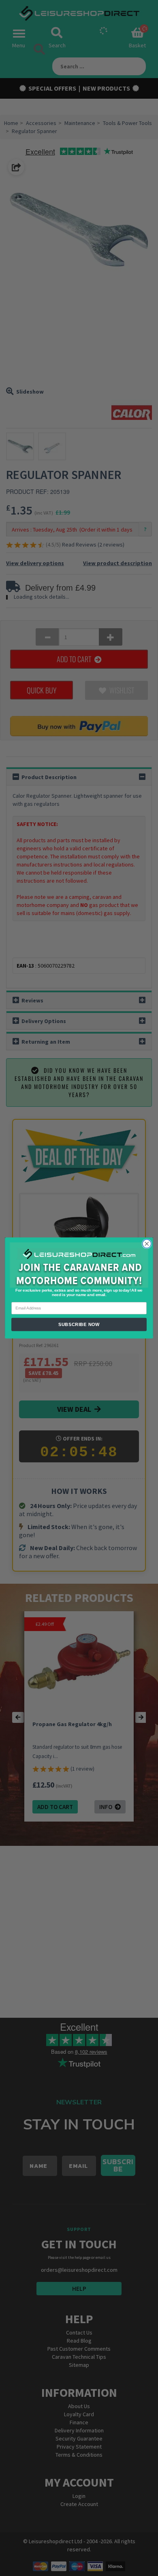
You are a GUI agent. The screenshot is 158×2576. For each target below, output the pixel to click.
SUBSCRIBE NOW (79, 1324)
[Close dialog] (147, 1244)
